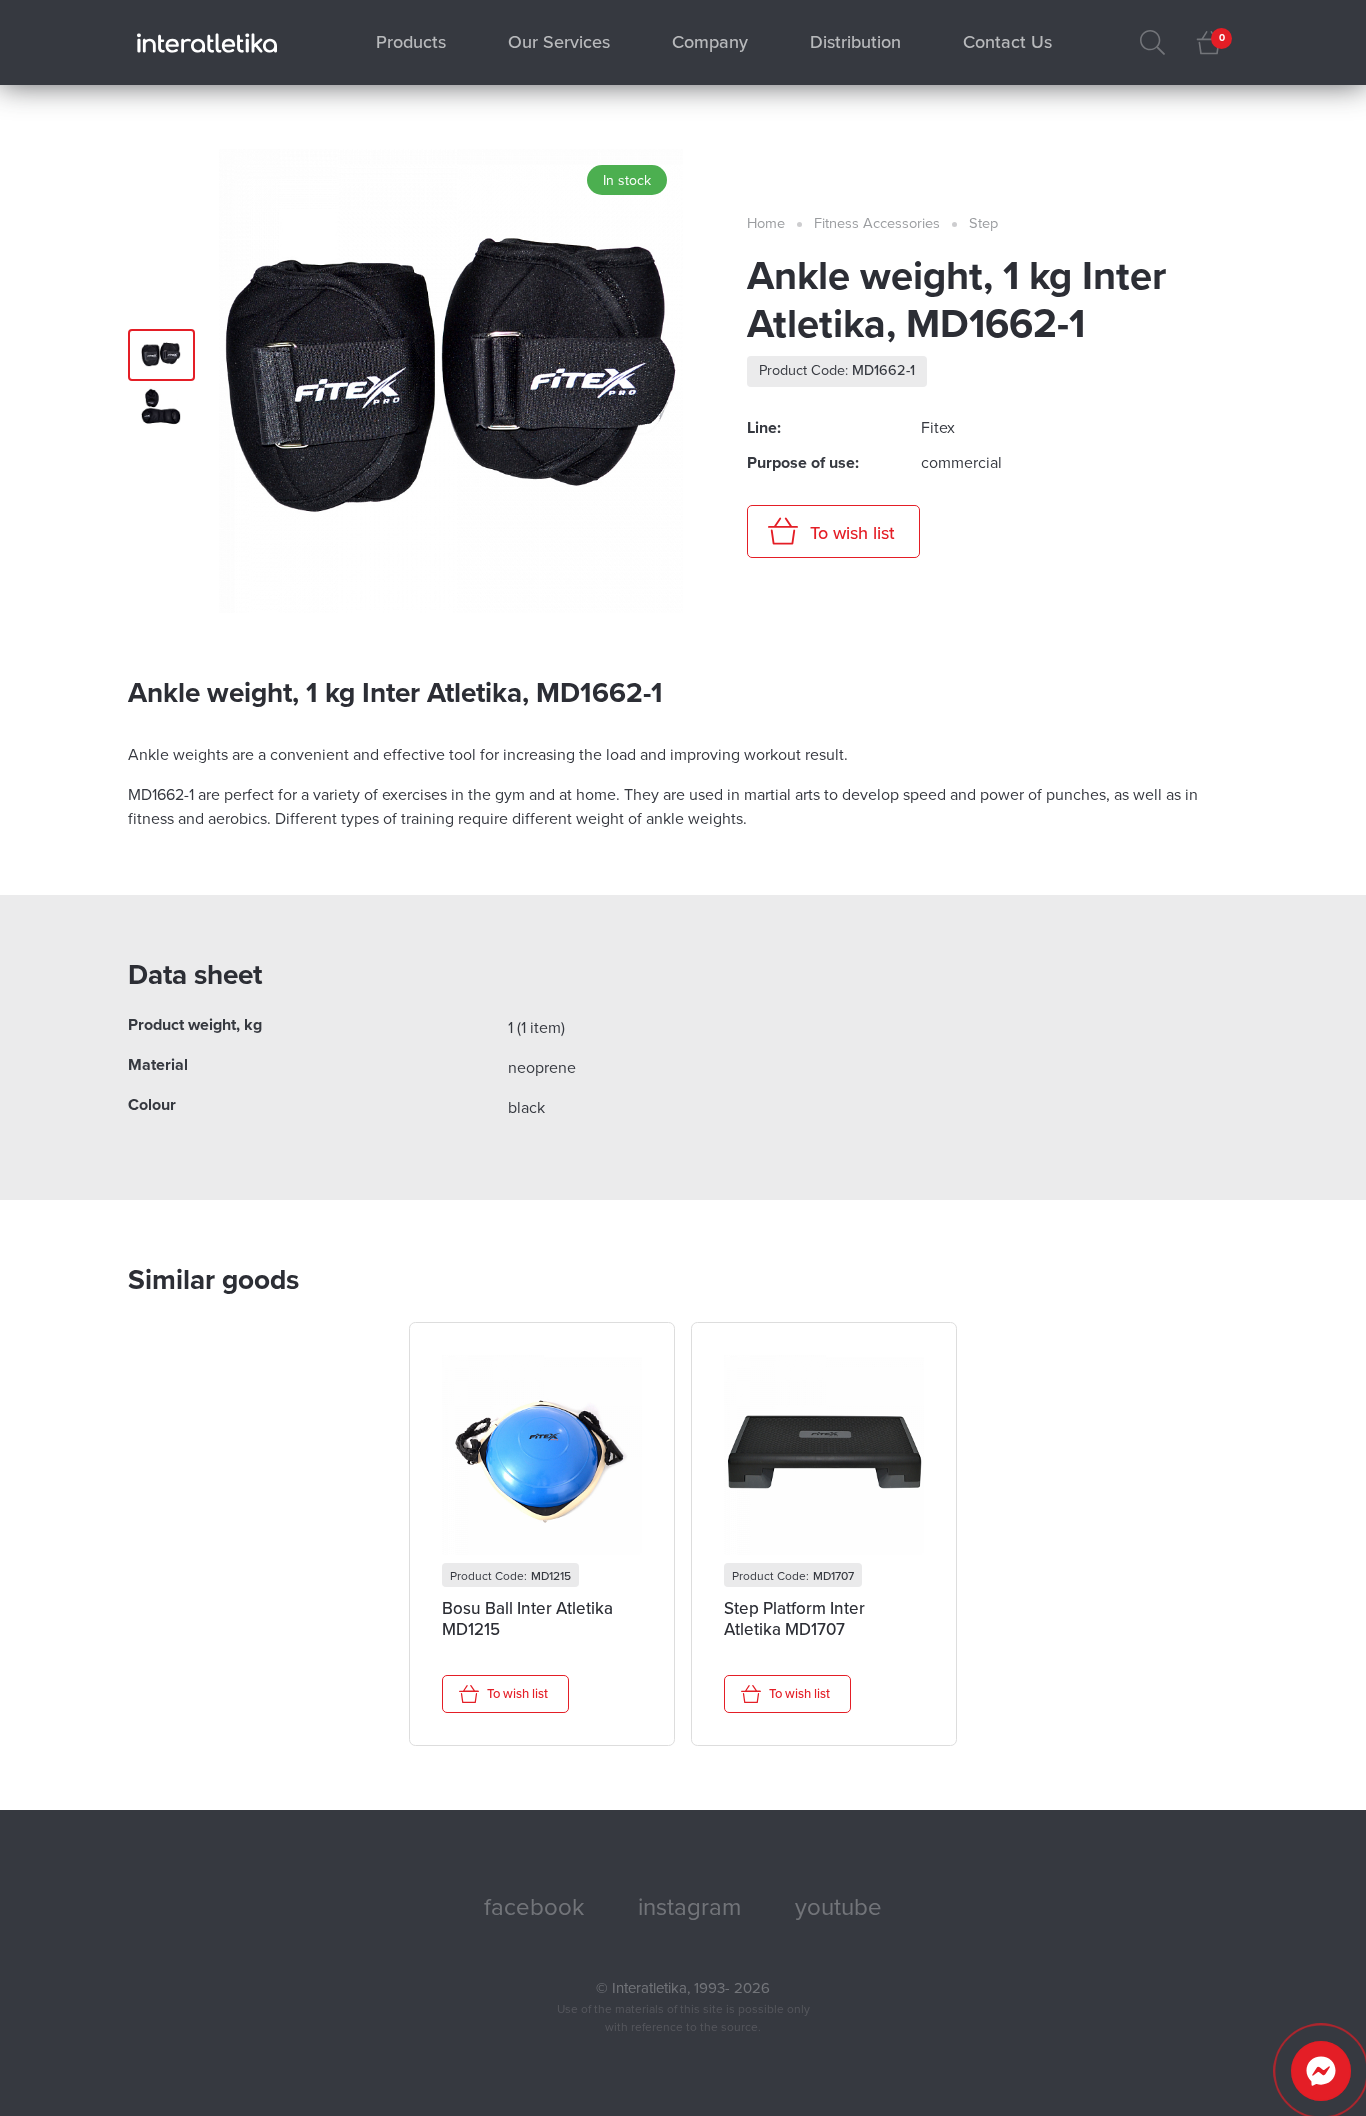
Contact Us (1007, 42)
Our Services (559, 42)
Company (710, 42)
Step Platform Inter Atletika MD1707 (794, 1619)
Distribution (855, 42)
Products (411, 42)
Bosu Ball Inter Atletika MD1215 (527, 1619)
